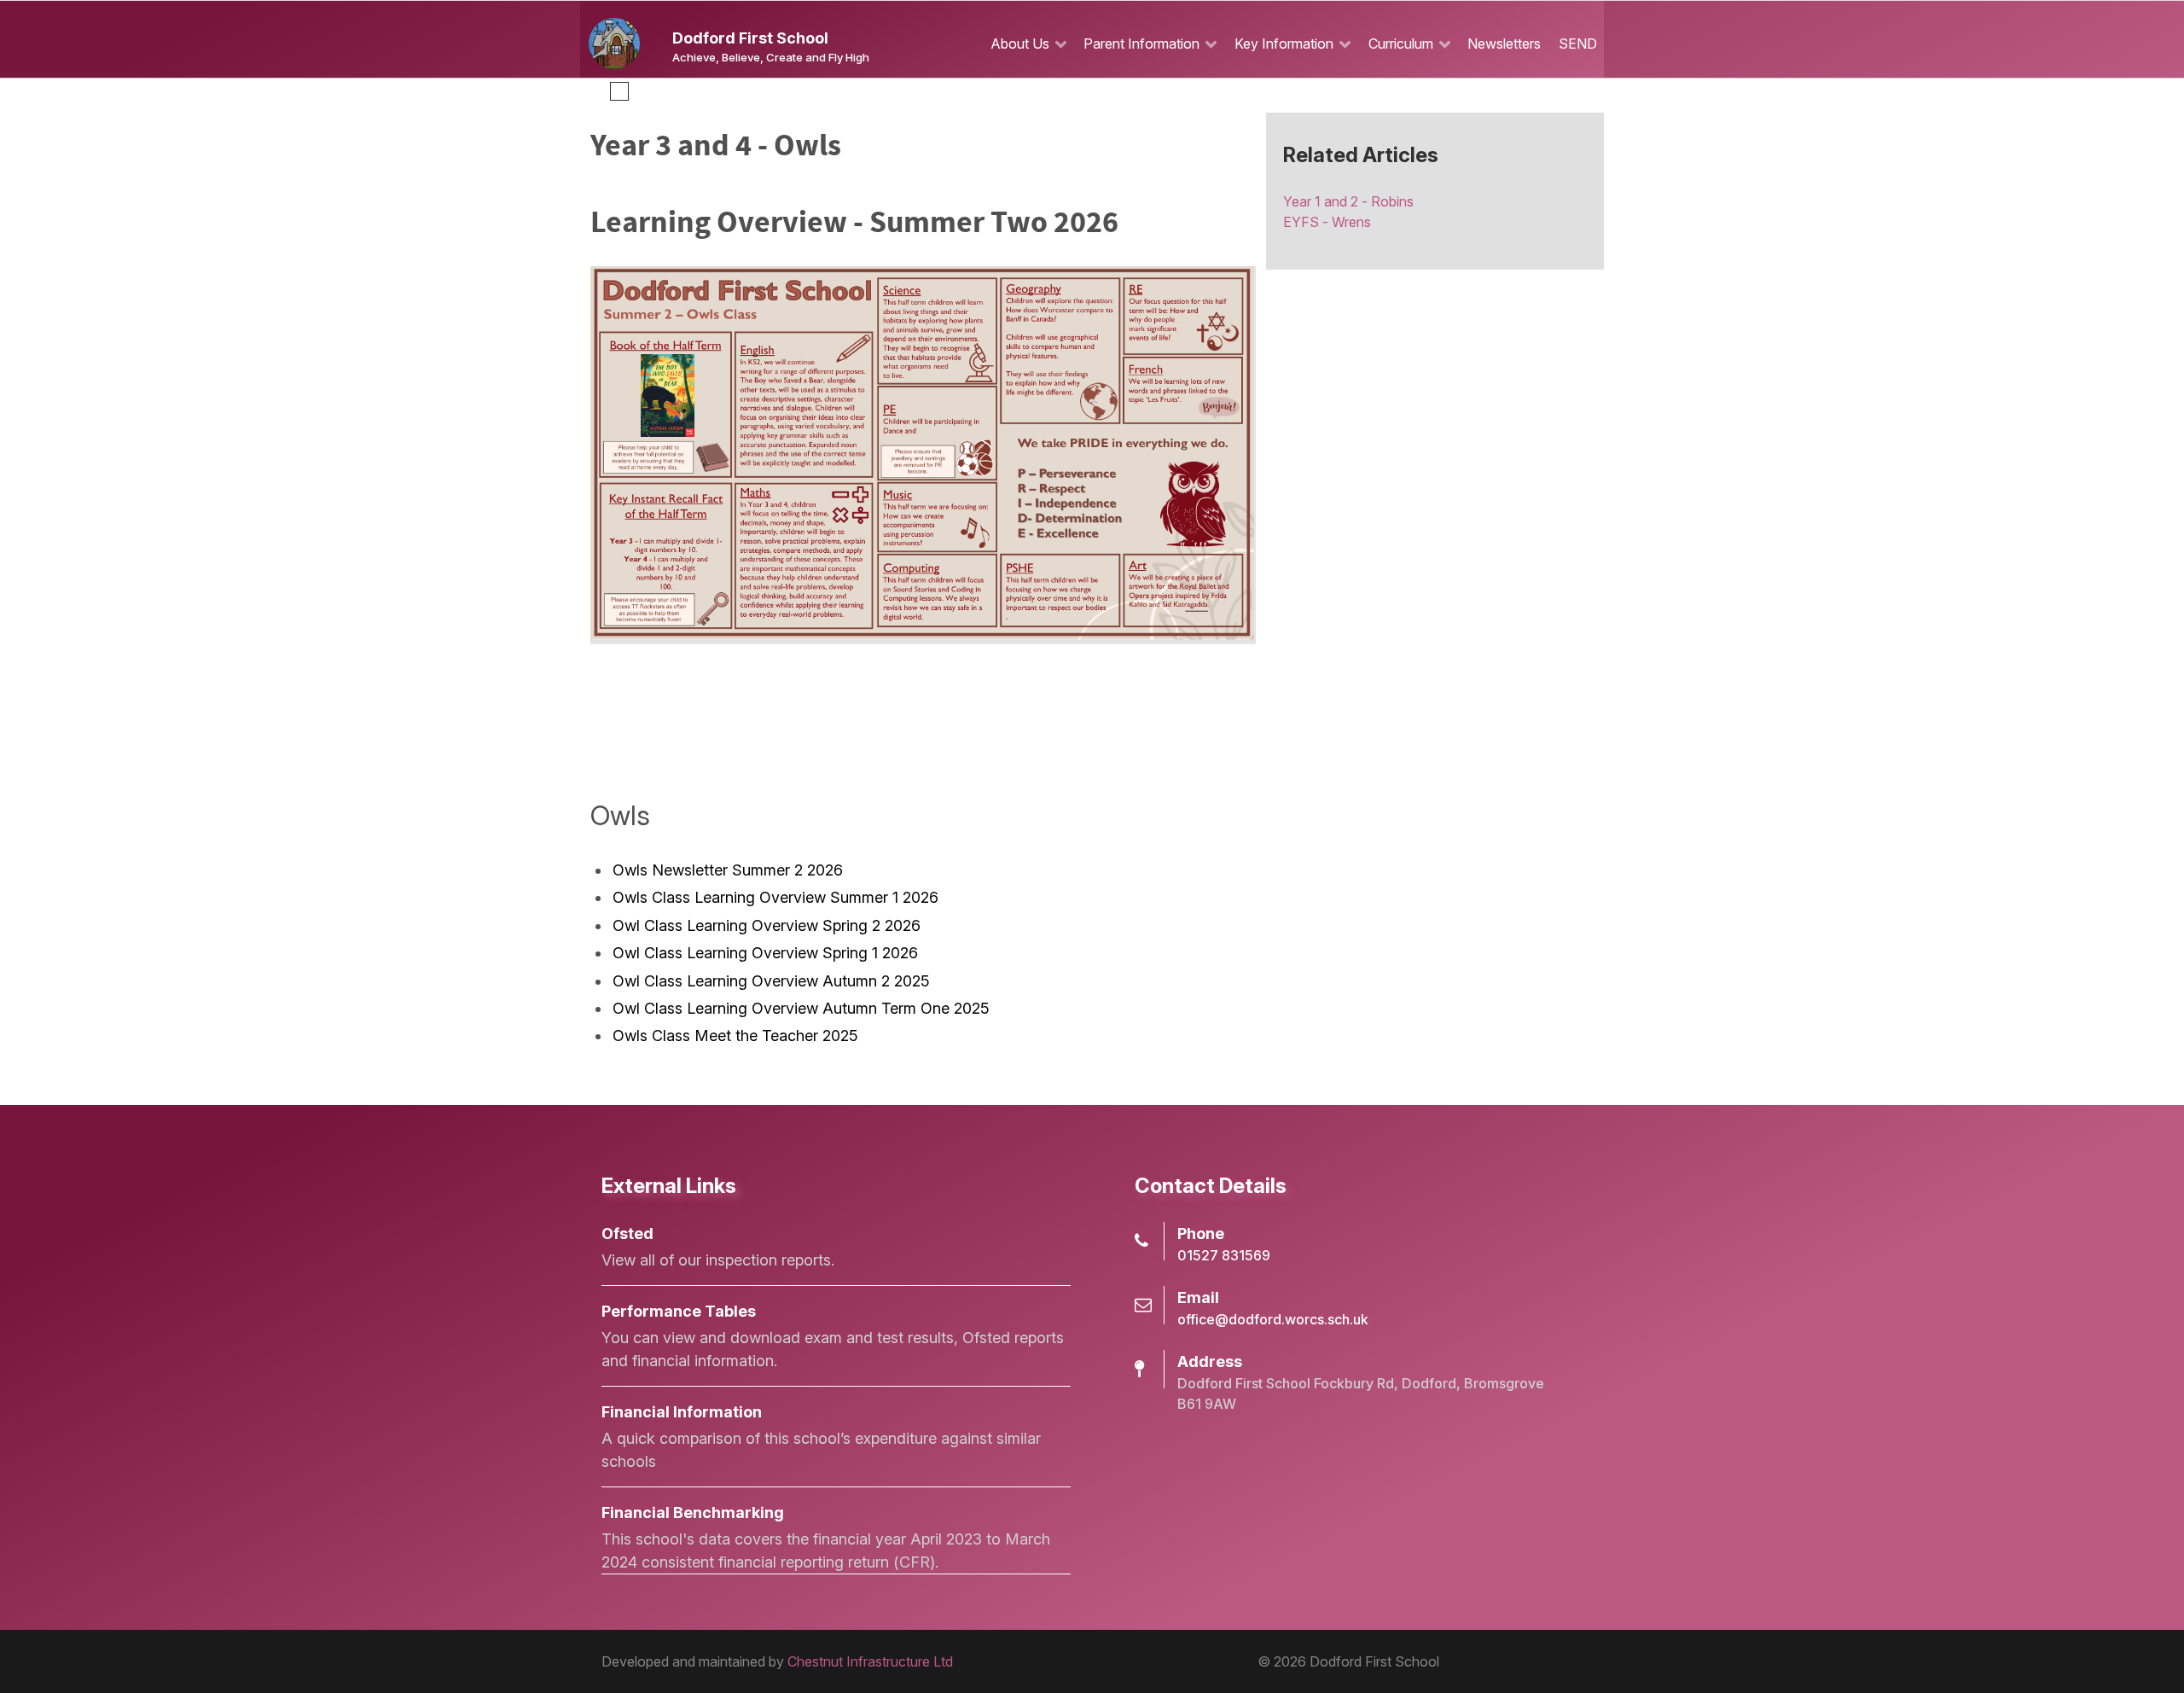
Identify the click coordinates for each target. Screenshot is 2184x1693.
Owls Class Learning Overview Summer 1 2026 (775, 897)
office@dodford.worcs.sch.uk (1273, 1319)
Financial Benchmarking (693, 1513)
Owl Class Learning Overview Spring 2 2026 (767, 925)
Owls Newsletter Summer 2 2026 (728, 870)
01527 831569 (1224, 1255)
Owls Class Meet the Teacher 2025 (735, 1036)
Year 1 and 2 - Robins (1348, 201)
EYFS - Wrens (1327, 222)
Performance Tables (679, 1311)
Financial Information (682, 1412)
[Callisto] (614, 42)
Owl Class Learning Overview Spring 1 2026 (765, 953)
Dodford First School (750, 38)
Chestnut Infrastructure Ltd (870, 1661)
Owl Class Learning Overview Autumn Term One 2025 (801, 1008)
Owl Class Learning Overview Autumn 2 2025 (771, 981)
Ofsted (627, 1233)
